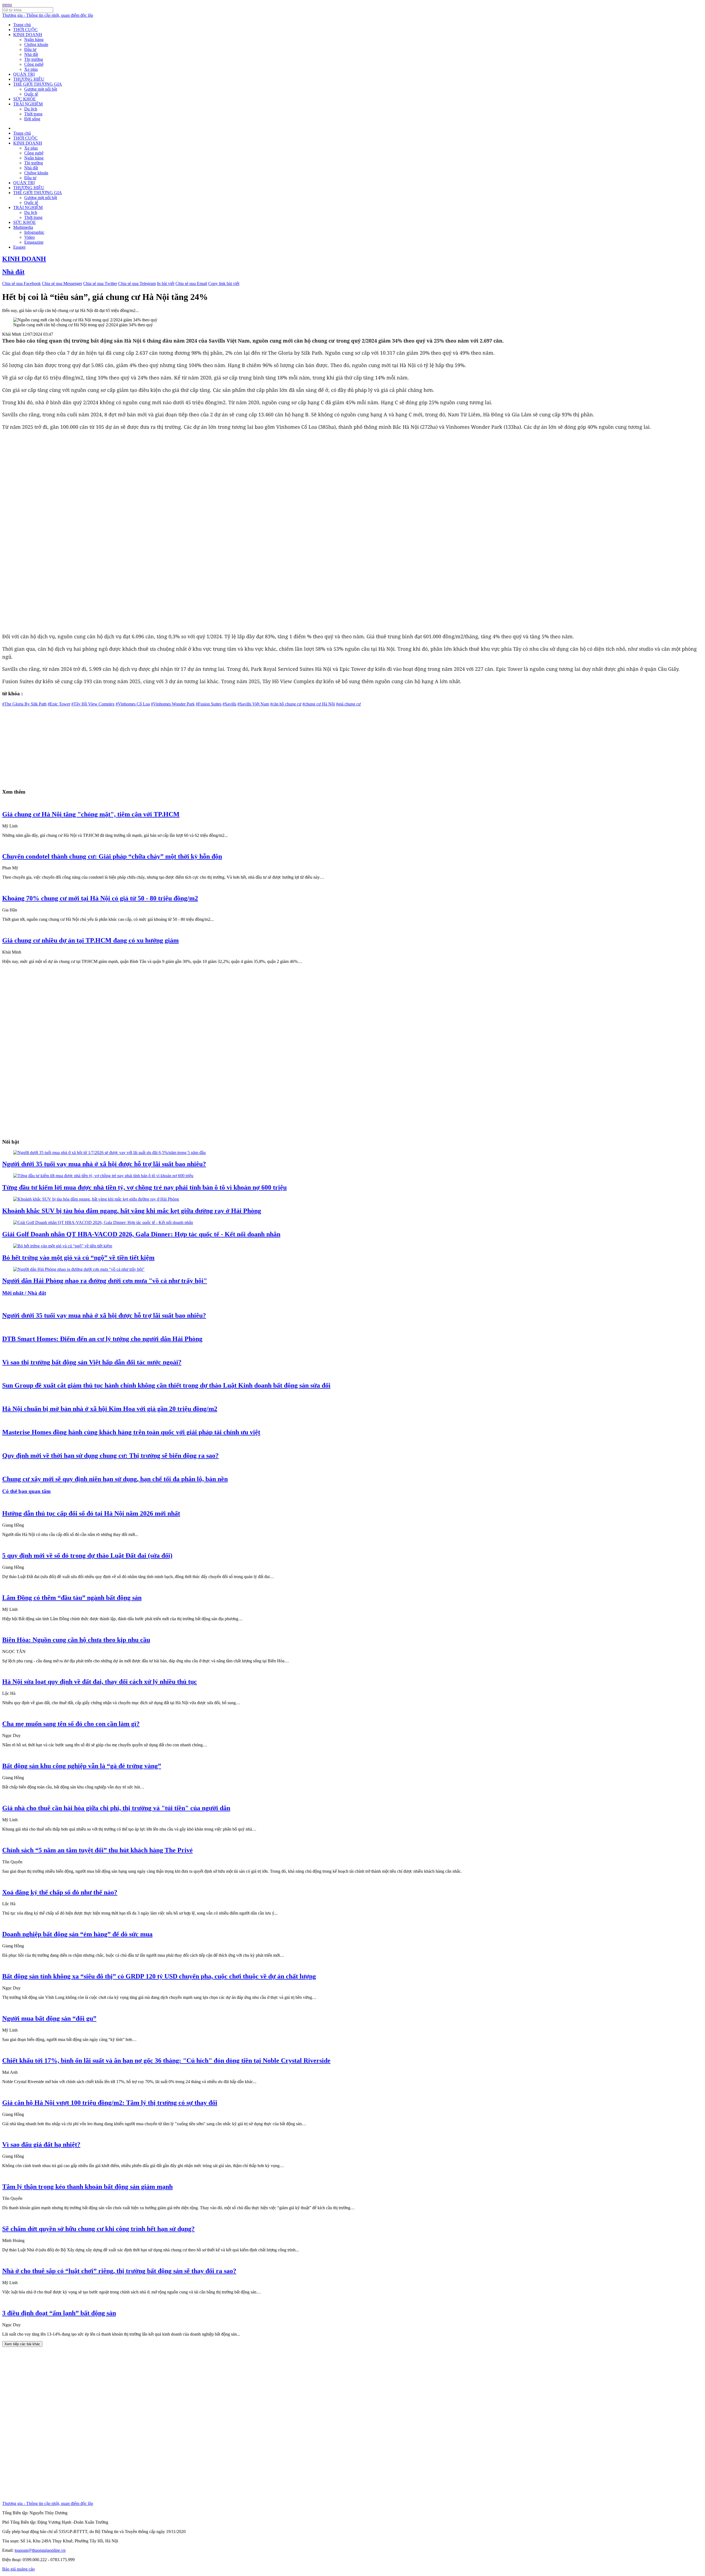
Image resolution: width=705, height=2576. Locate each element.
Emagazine (34, 242)
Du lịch (31, 109)
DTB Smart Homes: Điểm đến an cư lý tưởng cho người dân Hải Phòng (102, 1339)
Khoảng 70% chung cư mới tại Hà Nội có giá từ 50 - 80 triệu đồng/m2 (100, 898)
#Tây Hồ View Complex (93, 704)
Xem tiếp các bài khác (22, 2344)
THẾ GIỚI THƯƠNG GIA (38, 84)
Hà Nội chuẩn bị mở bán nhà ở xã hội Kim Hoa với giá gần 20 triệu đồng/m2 (110, 1409)
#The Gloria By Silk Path (24, 704)
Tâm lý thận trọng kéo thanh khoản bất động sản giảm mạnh (87, 2187)
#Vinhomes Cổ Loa (133, 704)
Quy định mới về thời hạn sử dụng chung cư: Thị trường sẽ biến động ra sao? (110, 1456)
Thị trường (34, 59)
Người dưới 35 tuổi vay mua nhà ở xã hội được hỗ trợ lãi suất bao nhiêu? (104, 1164)
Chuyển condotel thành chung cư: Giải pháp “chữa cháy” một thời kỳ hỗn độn (112, 856)
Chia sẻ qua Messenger (62, 283)
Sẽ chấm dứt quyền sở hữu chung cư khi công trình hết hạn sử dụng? (98, 2229)
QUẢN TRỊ (24, 74)
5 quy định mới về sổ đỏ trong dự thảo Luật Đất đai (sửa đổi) (87, 1556)
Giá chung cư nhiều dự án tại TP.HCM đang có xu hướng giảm (90, 940)
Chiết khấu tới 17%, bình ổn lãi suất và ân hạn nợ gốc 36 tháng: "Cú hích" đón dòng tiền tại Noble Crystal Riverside (166, 2061)
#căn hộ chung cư (286, 704)
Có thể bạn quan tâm (26, 1491)
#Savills (229, 704)
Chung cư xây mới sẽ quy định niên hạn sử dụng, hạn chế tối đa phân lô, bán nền (115, 1479)
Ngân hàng (34, 40)
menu (7, 5)
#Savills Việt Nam (253, 704)
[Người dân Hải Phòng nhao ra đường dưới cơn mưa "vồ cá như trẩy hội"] (79, 1269)
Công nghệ (34, 64)
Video (29, 237)
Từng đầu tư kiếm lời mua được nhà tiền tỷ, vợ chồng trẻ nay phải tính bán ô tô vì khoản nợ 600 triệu (144, 1187)
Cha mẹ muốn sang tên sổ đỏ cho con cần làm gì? (71, 1724)
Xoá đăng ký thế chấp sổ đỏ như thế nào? (60, 1892)
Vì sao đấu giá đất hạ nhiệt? (41, 2145)
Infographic (34, 232)
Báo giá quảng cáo (18, 2569)
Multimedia (23, 227)
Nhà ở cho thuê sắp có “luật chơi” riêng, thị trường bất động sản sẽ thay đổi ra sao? (119, 2271)
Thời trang (33, 114)
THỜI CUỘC (25, 30)
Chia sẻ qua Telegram (137, 283)
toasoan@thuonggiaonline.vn (40, 2550)
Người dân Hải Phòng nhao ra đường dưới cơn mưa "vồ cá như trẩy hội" (105, 1281)
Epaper (19, 247)
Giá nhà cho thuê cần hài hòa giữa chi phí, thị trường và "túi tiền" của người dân (116, 1808)
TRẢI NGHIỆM (28, 104)
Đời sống (32, 119)
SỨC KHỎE (25, 99)
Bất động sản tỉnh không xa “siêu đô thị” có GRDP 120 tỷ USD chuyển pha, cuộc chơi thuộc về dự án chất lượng (159, 1976)
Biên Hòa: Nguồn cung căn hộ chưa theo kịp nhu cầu (76, 1640)
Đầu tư (30, 49)
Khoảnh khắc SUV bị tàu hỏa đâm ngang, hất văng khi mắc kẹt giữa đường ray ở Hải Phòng (132, 1211)
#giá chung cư (348, 704)
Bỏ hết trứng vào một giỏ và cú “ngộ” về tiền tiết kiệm (78, 1258)
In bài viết (166, 283)
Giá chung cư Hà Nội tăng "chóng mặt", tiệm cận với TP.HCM (91, 814)
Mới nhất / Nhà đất (24, 1293)
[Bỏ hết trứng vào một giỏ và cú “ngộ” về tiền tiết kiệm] (63, 1246)
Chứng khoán (36, 44)
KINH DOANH (28, 35)
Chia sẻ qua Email (191, 283)
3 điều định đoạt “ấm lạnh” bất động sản (59, 2313)
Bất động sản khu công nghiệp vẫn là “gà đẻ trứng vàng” (82, 1766)
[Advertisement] (167, 745)
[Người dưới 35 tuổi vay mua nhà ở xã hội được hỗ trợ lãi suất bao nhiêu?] (109, 1153)
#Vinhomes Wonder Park (173, 704)
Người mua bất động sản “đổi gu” (49, 2018)
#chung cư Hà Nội (319, 704)
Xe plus (31, 69)
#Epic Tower (59, 704)
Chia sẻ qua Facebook (21, 283)
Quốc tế (31, 94)
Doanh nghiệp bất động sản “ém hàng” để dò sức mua (77, 1934)
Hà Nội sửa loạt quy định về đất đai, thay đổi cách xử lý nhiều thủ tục (100, 1682)
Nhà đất (31, 54)
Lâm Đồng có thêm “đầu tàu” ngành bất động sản (72, 1598)
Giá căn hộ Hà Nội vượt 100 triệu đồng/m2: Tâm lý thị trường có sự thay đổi (110, 2103)
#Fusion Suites (209, 704)
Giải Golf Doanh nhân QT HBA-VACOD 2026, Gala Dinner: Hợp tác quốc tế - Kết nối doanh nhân (141, 1234)
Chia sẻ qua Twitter (100, 283)
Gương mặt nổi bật (41, 89)
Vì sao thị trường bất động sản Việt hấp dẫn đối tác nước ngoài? (92, 1362)
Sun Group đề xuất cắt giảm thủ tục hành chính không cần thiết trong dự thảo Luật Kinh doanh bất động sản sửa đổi (166, 1385)
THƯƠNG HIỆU (29, 79)
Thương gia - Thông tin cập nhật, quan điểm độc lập (48, 15)
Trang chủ (22, 25)
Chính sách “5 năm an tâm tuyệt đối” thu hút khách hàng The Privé (97, 1850)
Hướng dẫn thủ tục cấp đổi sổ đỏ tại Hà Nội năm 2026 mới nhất (91, 1513)
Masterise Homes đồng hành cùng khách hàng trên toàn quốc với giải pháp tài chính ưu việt (131, 1432)
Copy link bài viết (224, 283)
